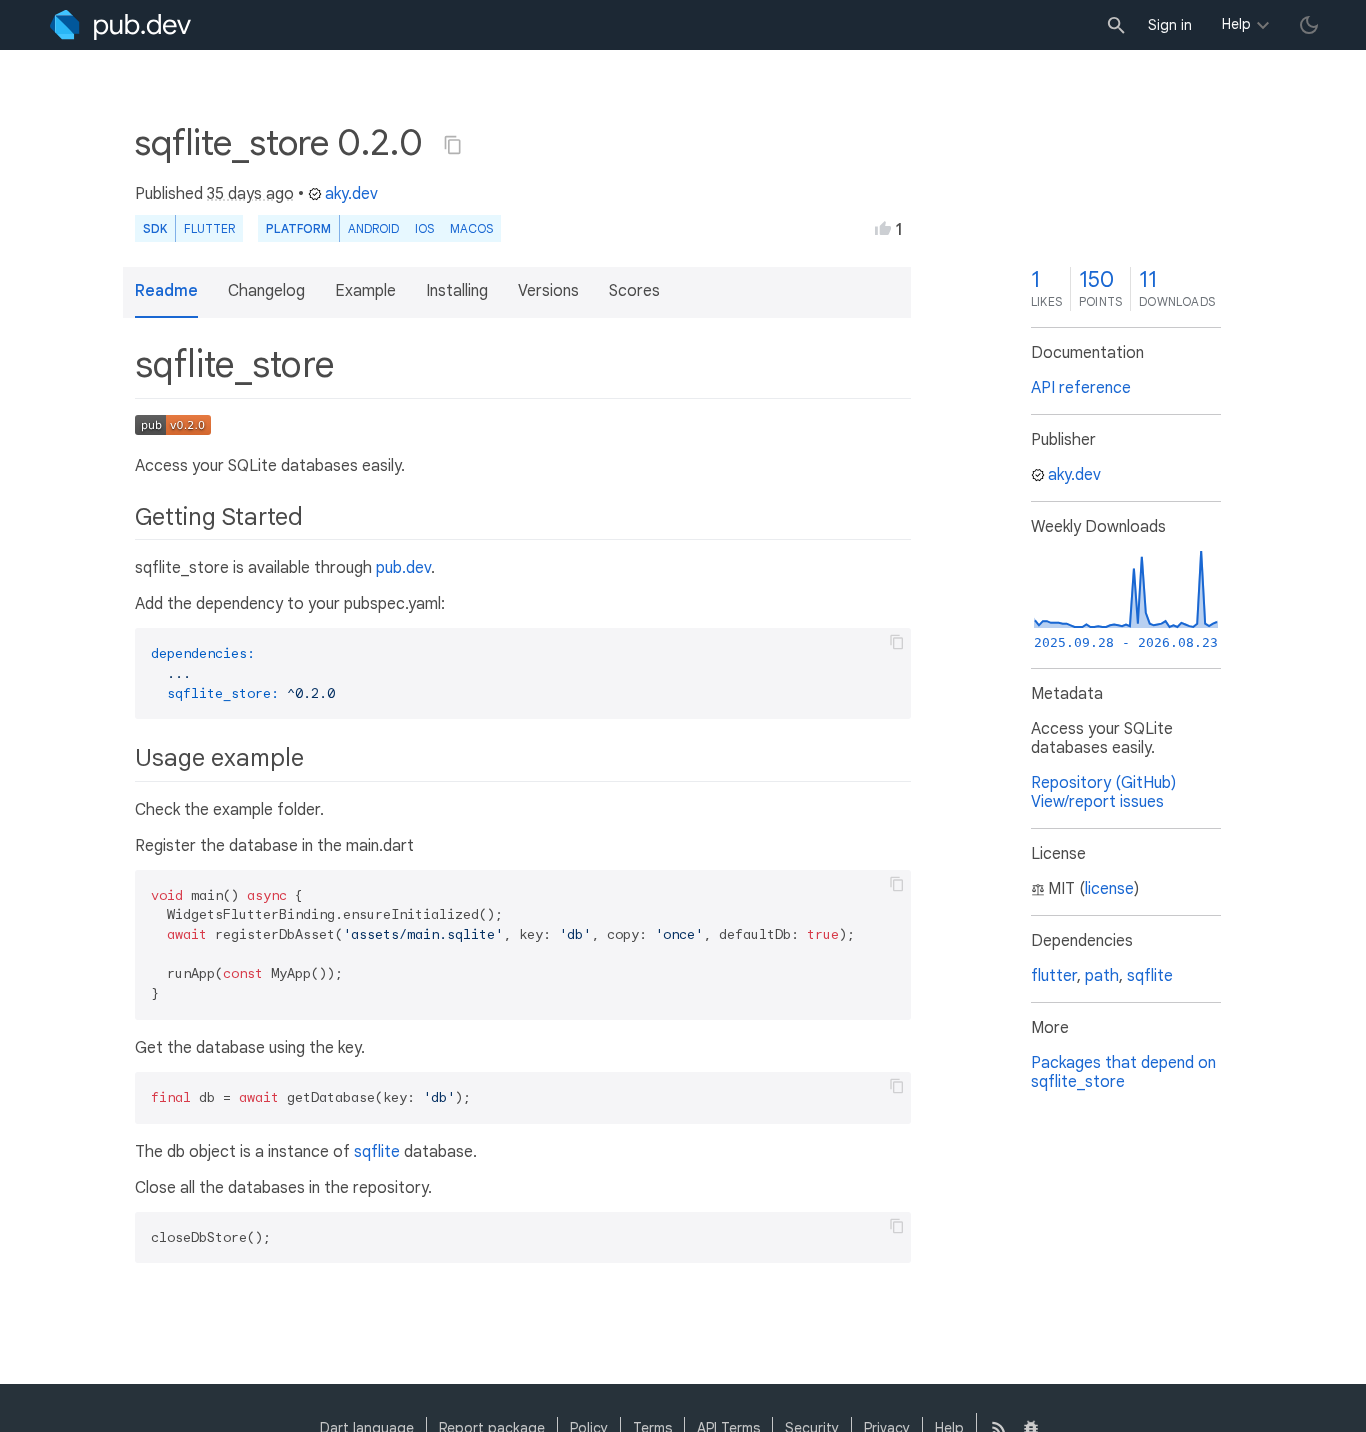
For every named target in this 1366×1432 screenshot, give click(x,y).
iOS (424, 228)
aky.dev (351, 194)
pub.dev (403, 568)
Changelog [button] (266, 291)
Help (1236, 24)
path (1102, 976)
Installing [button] (457, 291)
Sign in (1170, 25)
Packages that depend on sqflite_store (1123, 1072)
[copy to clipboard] (897, 642)
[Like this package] (883, 228)
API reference (1081, 388)
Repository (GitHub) (1103, 783)
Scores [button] (634, 291)
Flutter (209, 228)
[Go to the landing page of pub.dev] (120, 25)
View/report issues (1097, 802)
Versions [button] (548, 291)
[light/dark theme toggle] (1309, 25)
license (1109, 889)
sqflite (377, 1152)
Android (373, 228)
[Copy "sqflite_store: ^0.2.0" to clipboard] (453, 145)
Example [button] (365, 291)
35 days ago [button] (250, 194)
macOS (471, 228)
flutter (1054, 976)
